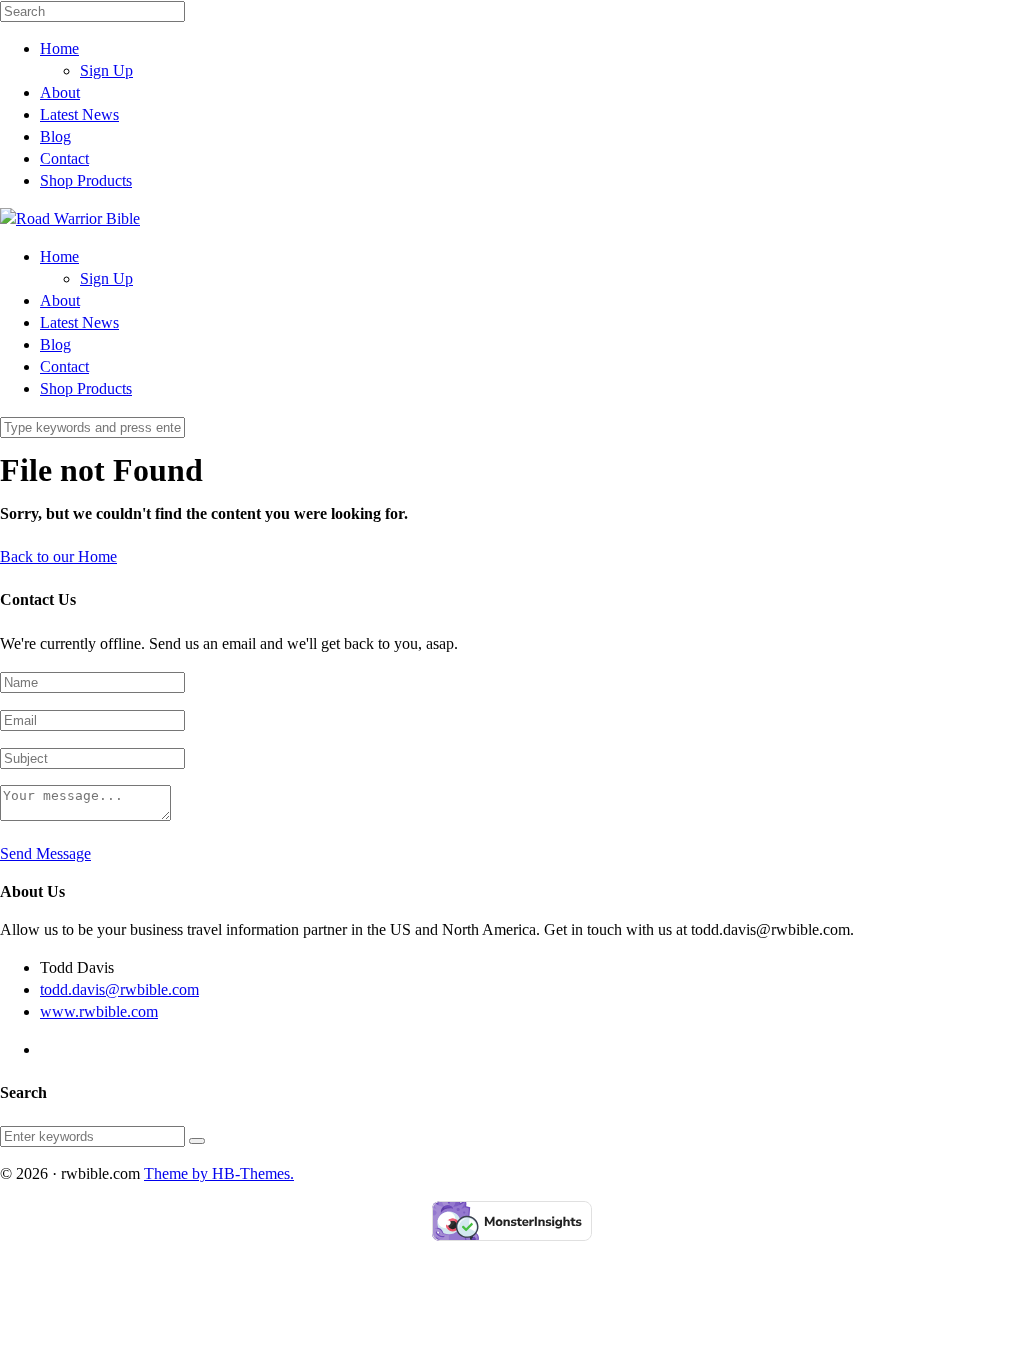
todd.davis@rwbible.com (119, 989)
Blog (55, 136)
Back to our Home (58, 556)
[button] (197, 1141)
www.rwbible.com (99, 1011)
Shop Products (86, 180)
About (60, 92)
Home (59, 48)
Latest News (79, 114)
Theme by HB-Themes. (219, 1173)
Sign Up (106, 70)
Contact (64, 158)
